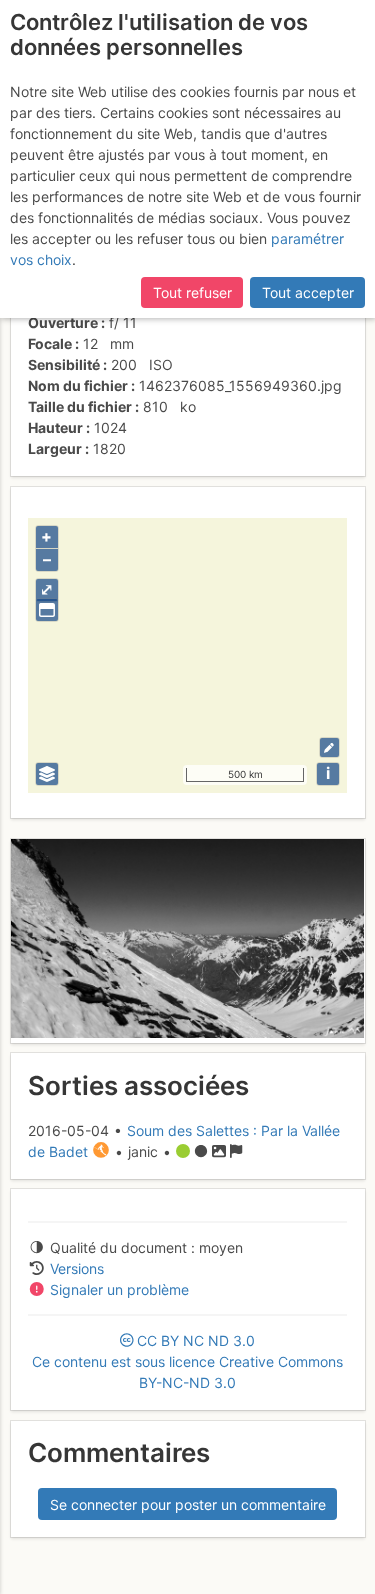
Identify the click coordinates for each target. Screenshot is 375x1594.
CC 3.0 (187, 1361)
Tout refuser (192, 292)
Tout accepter (308, 292)
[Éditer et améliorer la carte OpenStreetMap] (329, 747)
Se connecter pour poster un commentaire (188, 1504)
